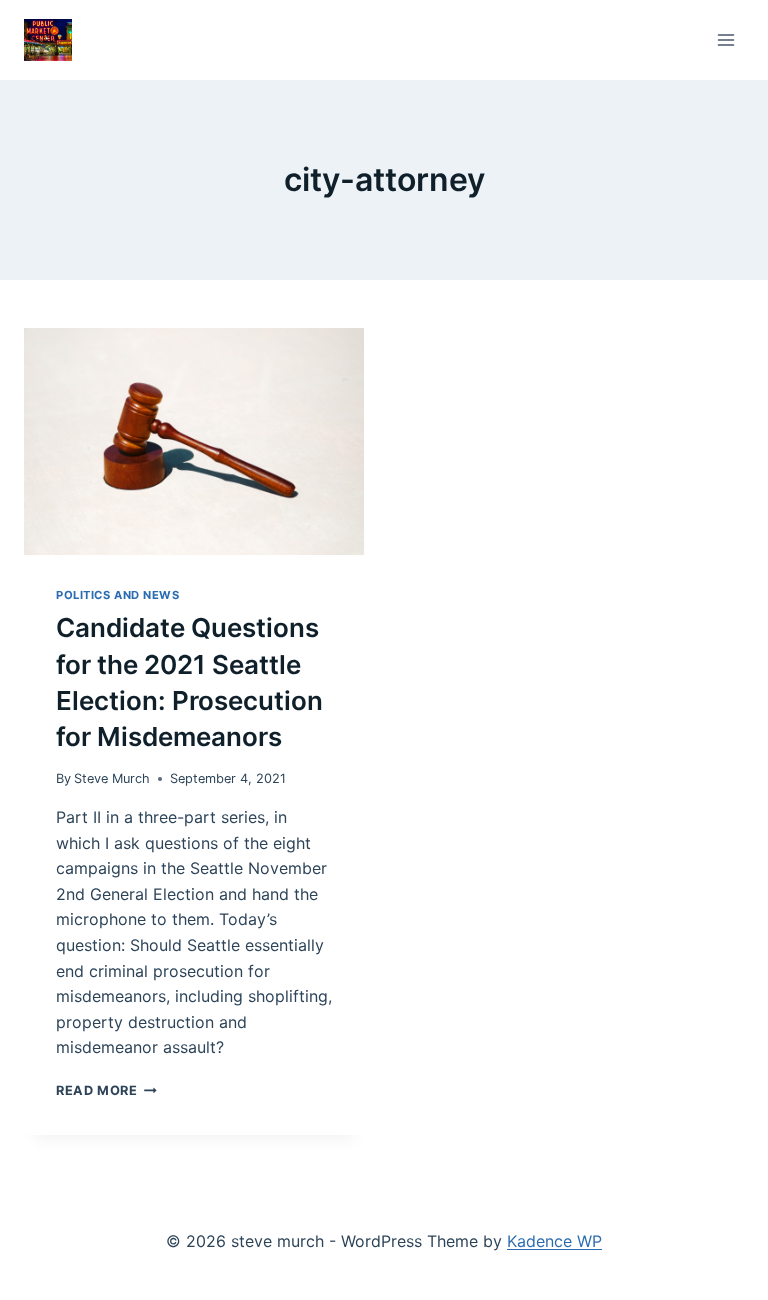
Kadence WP (554, 1241)
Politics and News (118, 595)
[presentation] (194, 441)
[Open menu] (725, 39)
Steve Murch (112, 778)
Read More (106, 1090)
